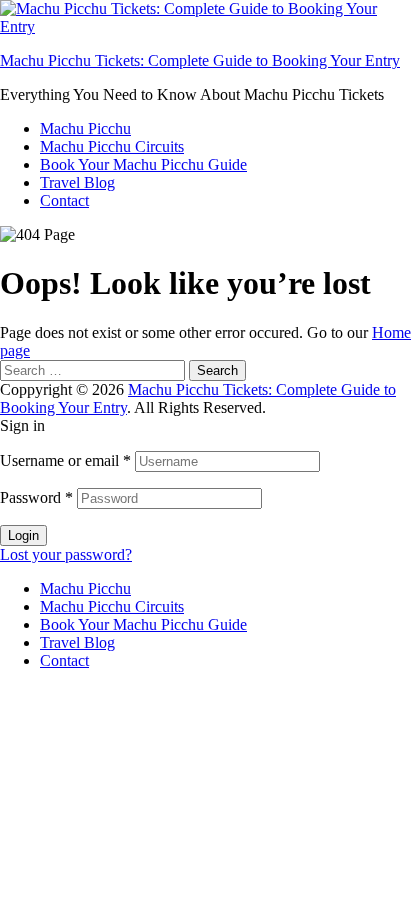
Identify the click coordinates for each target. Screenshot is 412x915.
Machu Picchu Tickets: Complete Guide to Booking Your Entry (200, 60)
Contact (64, 200)
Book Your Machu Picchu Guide (143, 164)
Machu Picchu (85, 128)
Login (23, 535)
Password (36, 497)
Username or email (65, 460)
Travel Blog (77, 182)
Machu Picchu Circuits (112, 146)
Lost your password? (66, 554)
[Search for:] (94, 369)
